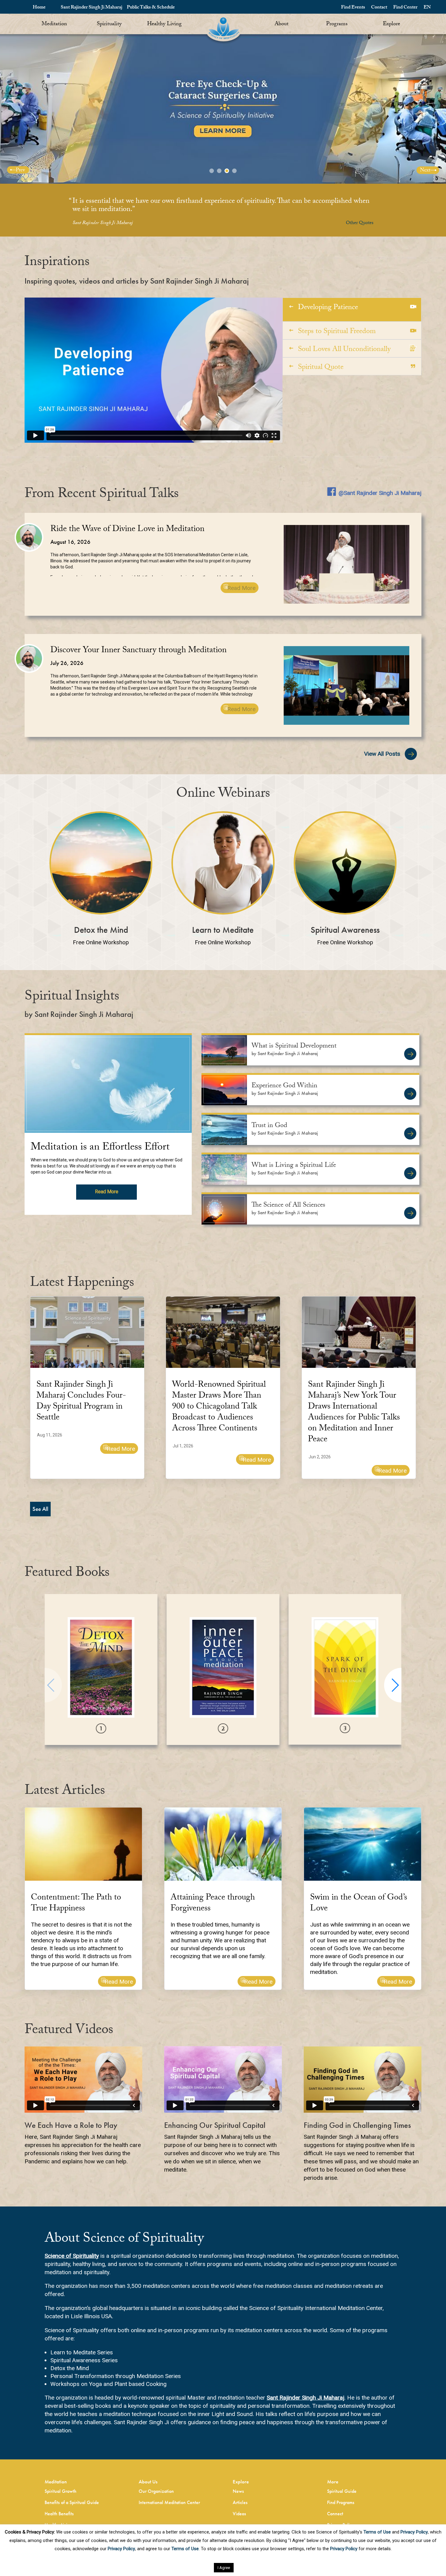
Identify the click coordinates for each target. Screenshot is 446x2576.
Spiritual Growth (61, 2491)
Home (39, 8)
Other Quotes (360, 223)
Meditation (54, 24)
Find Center (405, 8)
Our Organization (156, 2491)
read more (107, 1192)
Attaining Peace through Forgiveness (213, 1904)
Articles (240, 2502)
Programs (337, 24)
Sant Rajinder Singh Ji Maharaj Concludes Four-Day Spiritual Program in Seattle (81, 1402)
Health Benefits (59, 2514)
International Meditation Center (169, 2502)
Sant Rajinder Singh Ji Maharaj (91, 8)
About (282, 24)
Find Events (353, 8)
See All (40, 1509)
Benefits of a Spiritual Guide (72, 2502)
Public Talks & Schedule (151, 8)
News (238, 2491)
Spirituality (109, 24)
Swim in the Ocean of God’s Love (359, 1904)
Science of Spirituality (72, 2256)
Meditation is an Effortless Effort (100, 1148)
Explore (392, 24)
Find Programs (341, 2502)
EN (427, 8)
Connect (335, 2514)
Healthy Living (164, 24)
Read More (241, 588)
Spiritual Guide (342, 2491)
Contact (379, 8)
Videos (239, 2514)
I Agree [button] (224, 2568)
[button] (393, 1685)
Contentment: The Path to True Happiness (76, 1904)
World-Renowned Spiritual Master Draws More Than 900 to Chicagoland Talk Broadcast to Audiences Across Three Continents (219, 1407)
